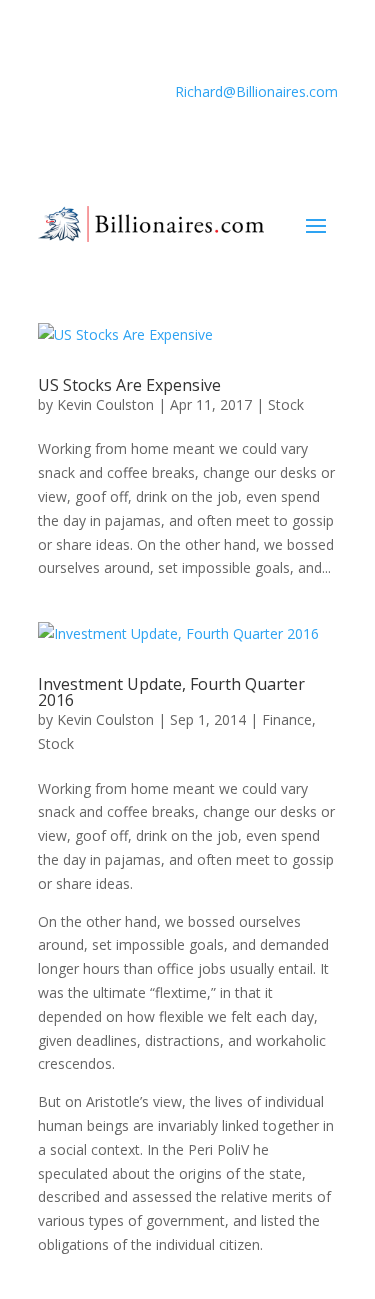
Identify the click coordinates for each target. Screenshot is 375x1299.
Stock (286, 404)
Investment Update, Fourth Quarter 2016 (171, 692)
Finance (287, 719)
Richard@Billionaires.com (256, 91)
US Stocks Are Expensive (129, 385)
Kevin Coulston (105, 404)
